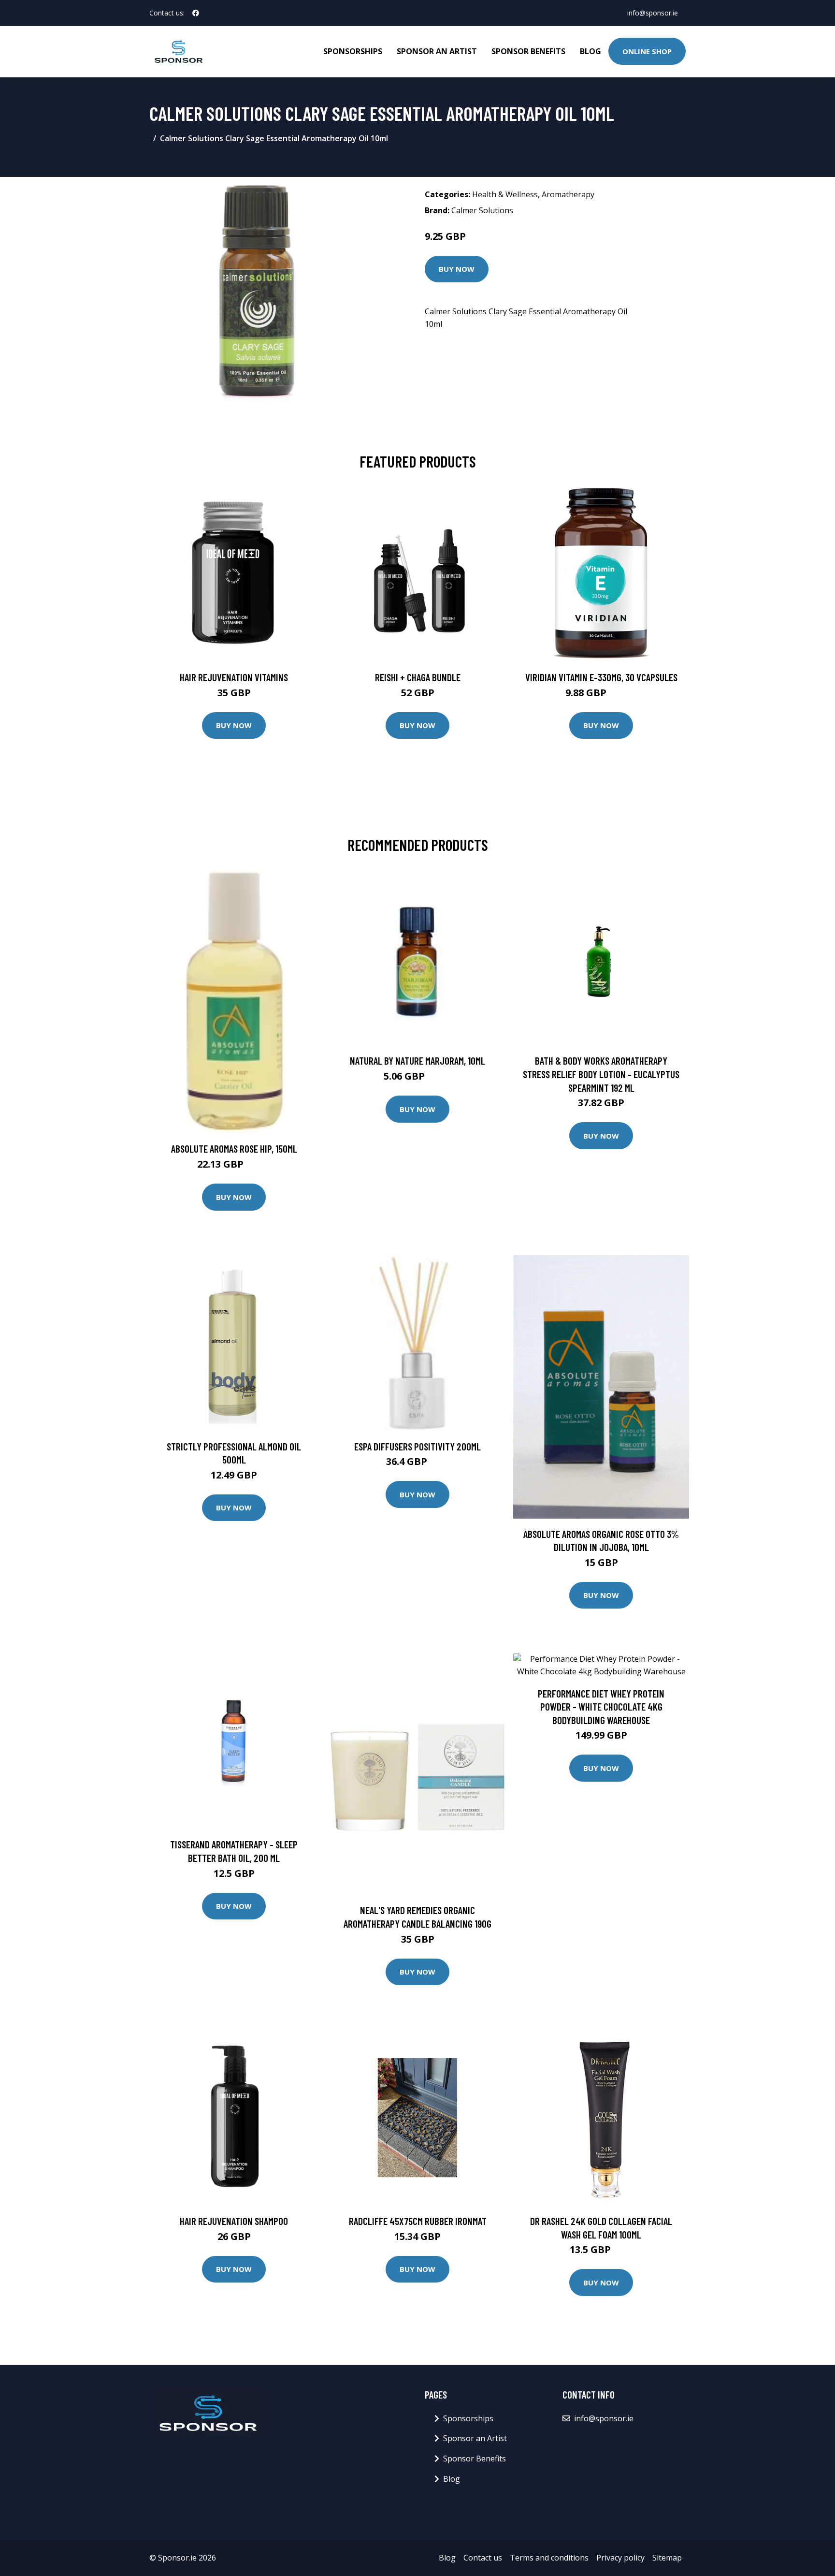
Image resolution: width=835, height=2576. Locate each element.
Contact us (483, 2558)
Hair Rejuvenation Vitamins (234, 677)
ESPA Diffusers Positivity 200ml (417, 1446)
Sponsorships (353, 51)
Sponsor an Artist (437, 51)
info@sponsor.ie (653, 13)
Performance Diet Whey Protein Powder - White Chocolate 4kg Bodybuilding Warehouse (601, 1707)
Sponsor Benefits (528, 51)
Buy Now (457, 269)
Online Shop (647, 51)
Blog (590, 51)
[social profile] (196, 13)
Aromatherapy (568, 194)
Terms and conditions (549, 2558)
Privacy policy (620, 2558)
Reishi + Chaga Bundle (418, 677)
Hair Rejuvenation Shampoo (234, 2221)
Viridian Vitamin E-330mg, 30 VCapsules (601, 677)
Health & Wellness (505, 194)
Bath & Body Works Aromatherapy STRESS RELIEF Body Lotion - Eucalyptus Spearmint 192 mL (601, 1074)
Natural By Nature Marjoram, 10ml (417, 1061)
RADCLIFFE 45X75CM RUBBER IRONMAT (418, 2221)
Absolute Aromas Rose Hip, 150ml (234, 1149)
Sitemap (667, 2558)
